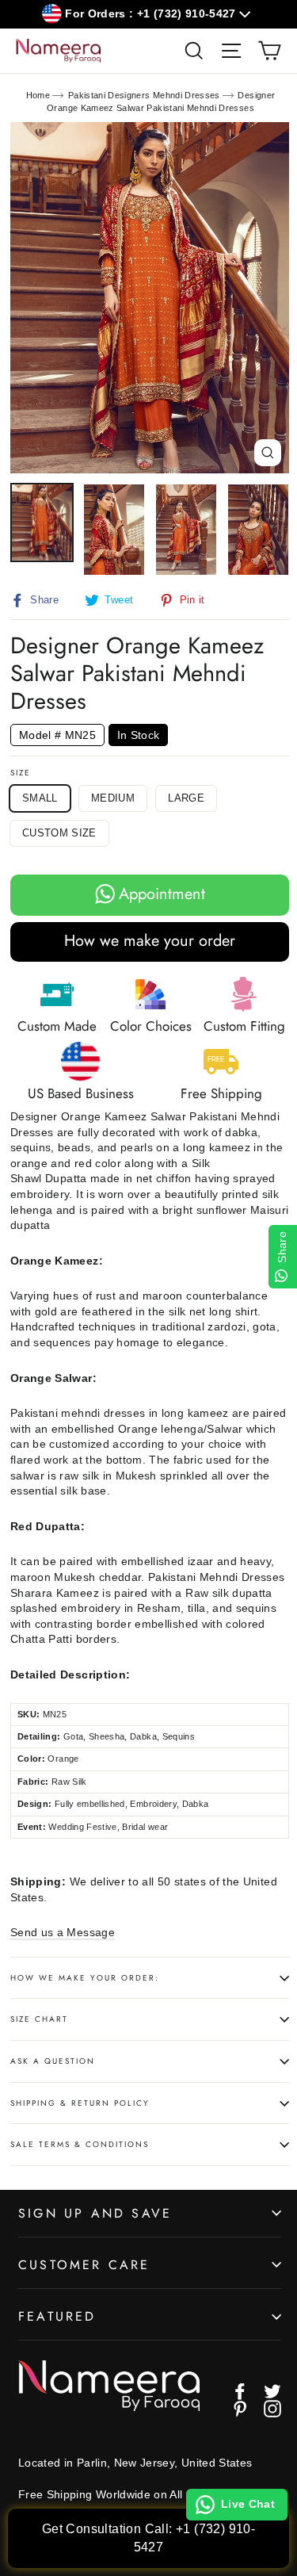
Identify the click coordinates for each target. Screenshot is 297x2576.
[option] (150, 298)
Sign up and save (95, 2213)
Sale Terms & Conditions (80, 2144)
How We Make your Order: (85, 1978)
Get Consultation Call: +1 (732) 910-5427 (148, 2538)
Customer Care (84, 2265)
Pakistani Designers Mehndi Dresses (144, 95)
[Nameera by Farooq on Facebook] (240, 2391)
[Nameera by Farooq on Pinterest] (240, 2409)
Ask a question (53, 2061)
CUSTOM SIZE (59, 833)
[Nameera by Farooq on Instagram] (272, 2409)
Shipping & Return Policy (80, 2103)
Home (38, 95)
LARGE (186, 798)
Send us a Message (63, 1932)
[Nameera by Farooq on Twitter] (272, 2391)
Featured (57, 2316)
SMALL (40, 798)
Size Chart (39, 2019)
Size (21, 773)
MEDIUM (113, 798)
